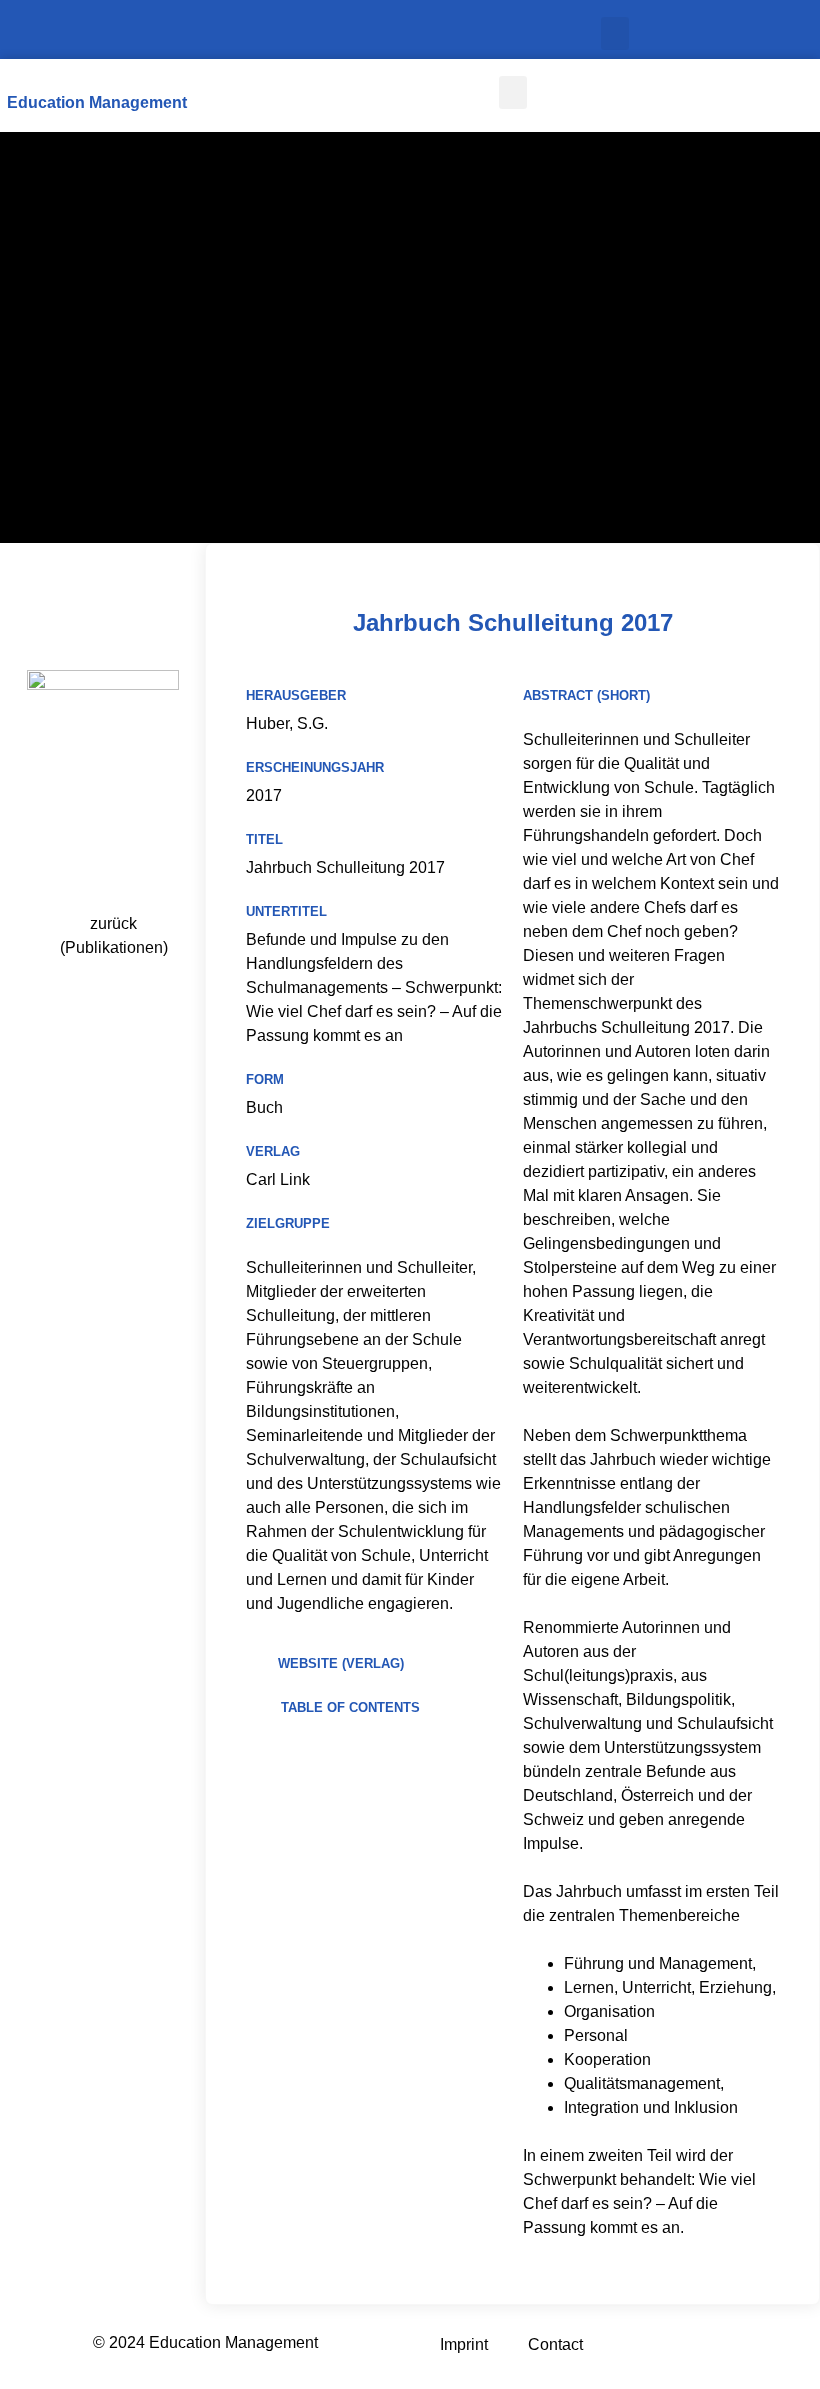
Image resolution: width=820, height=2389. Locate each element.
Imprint (464, 2344)
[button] (615, 33)
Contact (555, 2344)
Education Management (97, 102)
